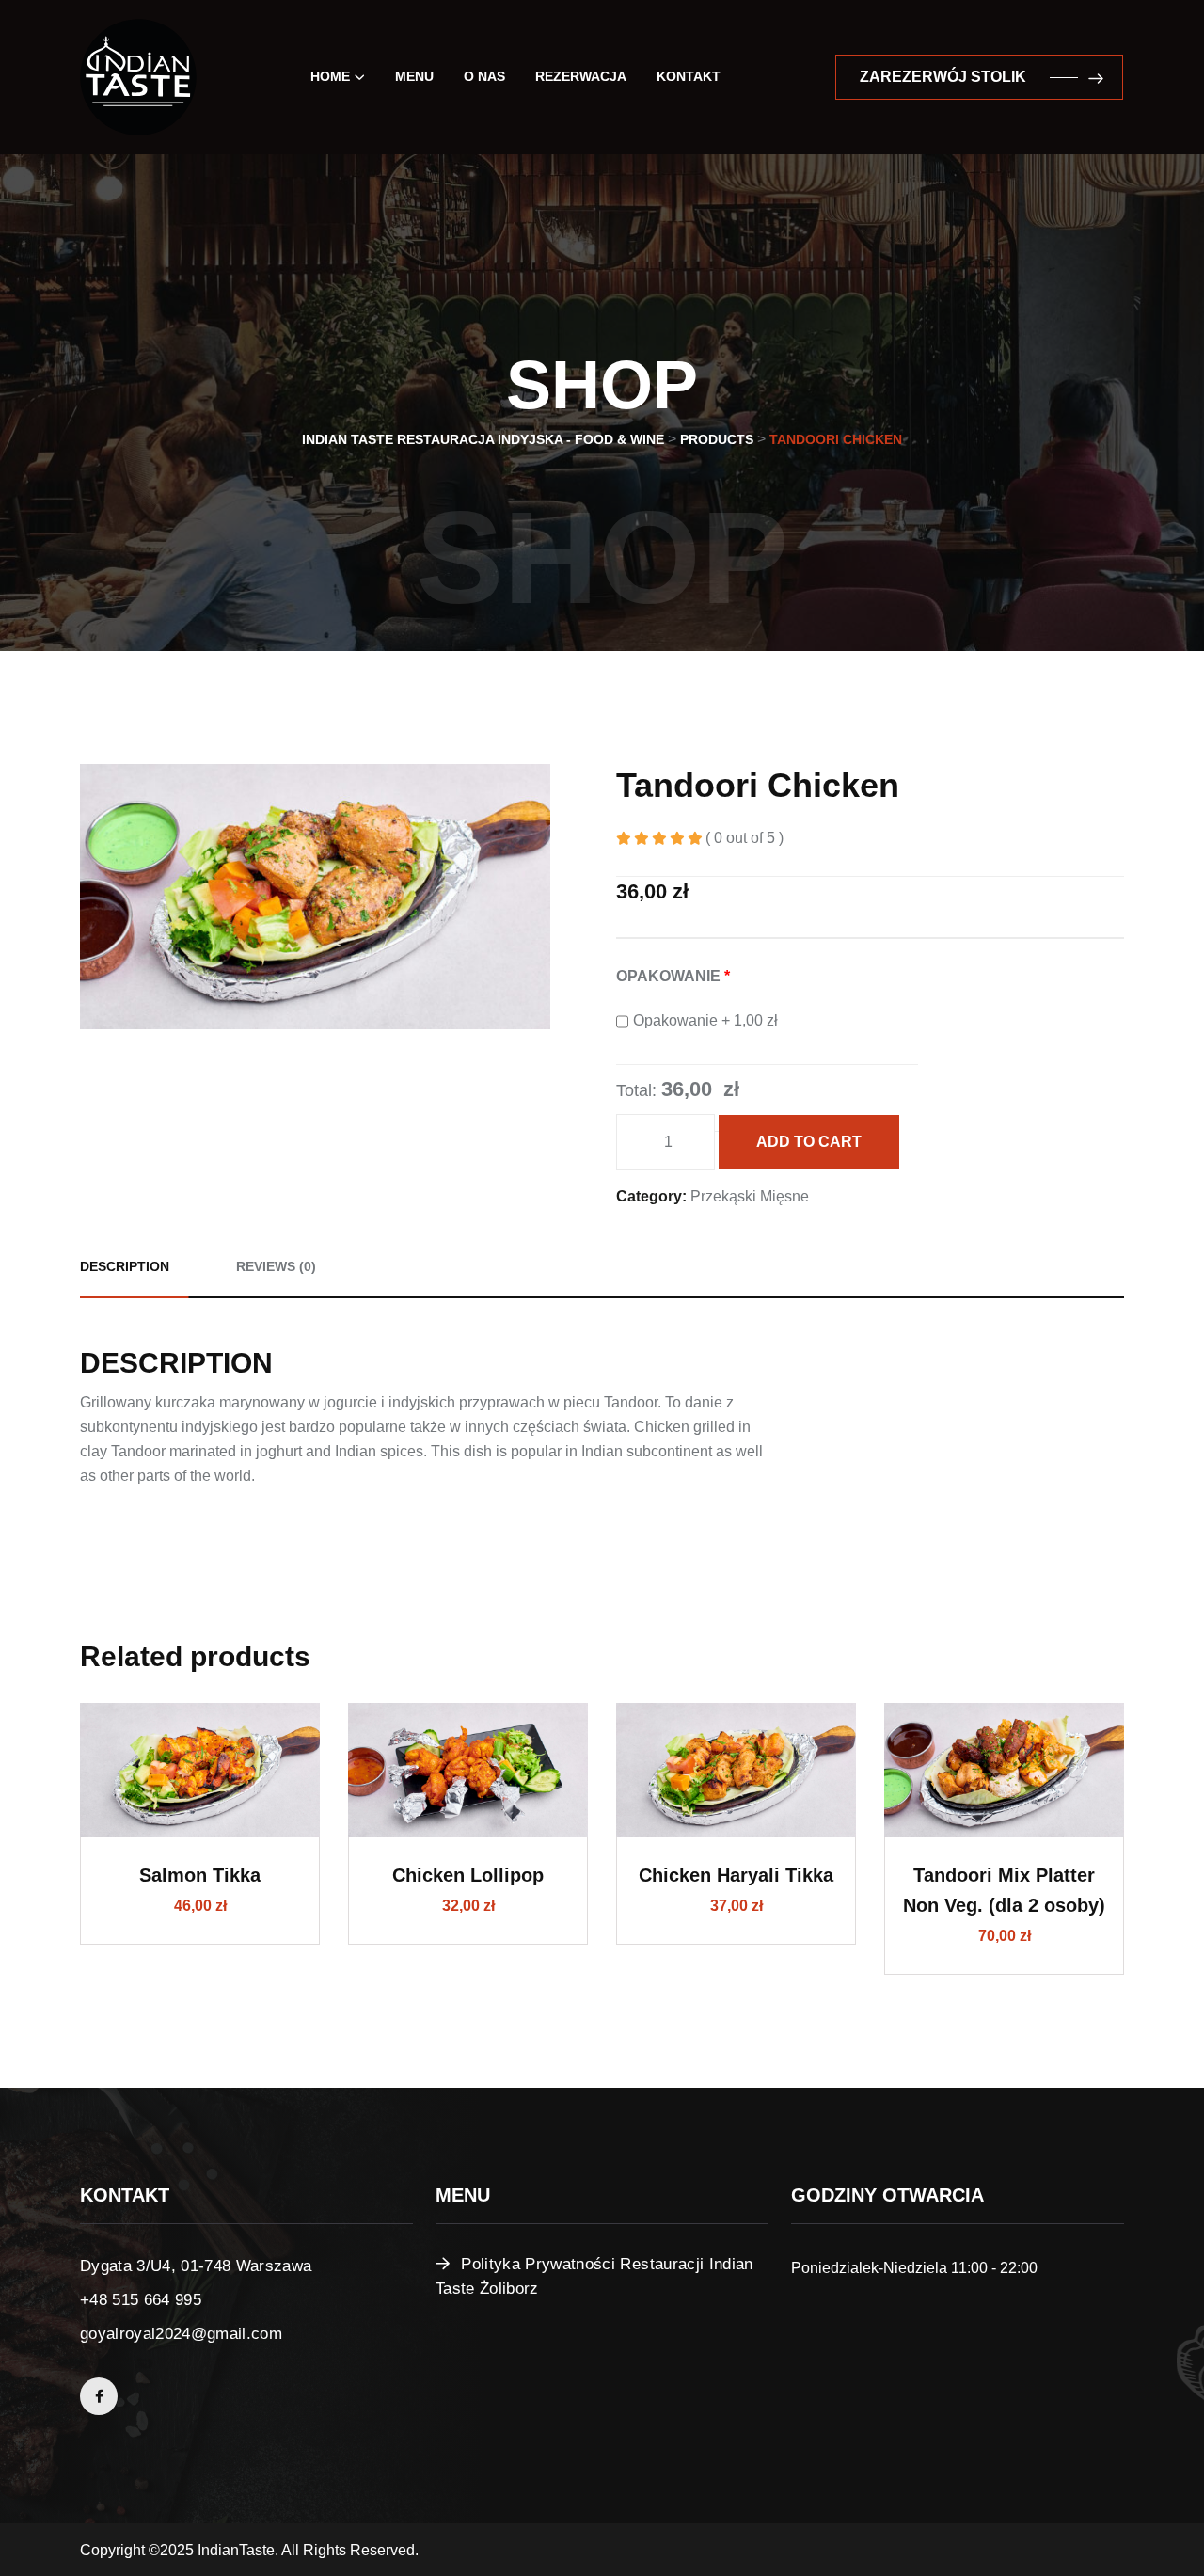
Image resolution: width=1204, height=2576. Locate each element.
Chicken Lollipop (468, 1875)
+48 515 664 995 (141, 2300)
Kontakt (689, 76)
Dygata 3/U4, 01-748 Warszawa (196, 2266)
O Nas (484, 76)
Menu (414, 76)
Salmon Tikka (200, 1875)
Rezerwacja (581, 76)
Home (330, 76)
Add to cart (809, 1142)
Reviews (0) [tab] (276, 1266)
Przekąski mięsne (750, 1196)
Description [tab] (125, 1266)
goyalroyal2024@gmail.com (181, 2334)
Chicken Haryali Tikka (736, 1875)
